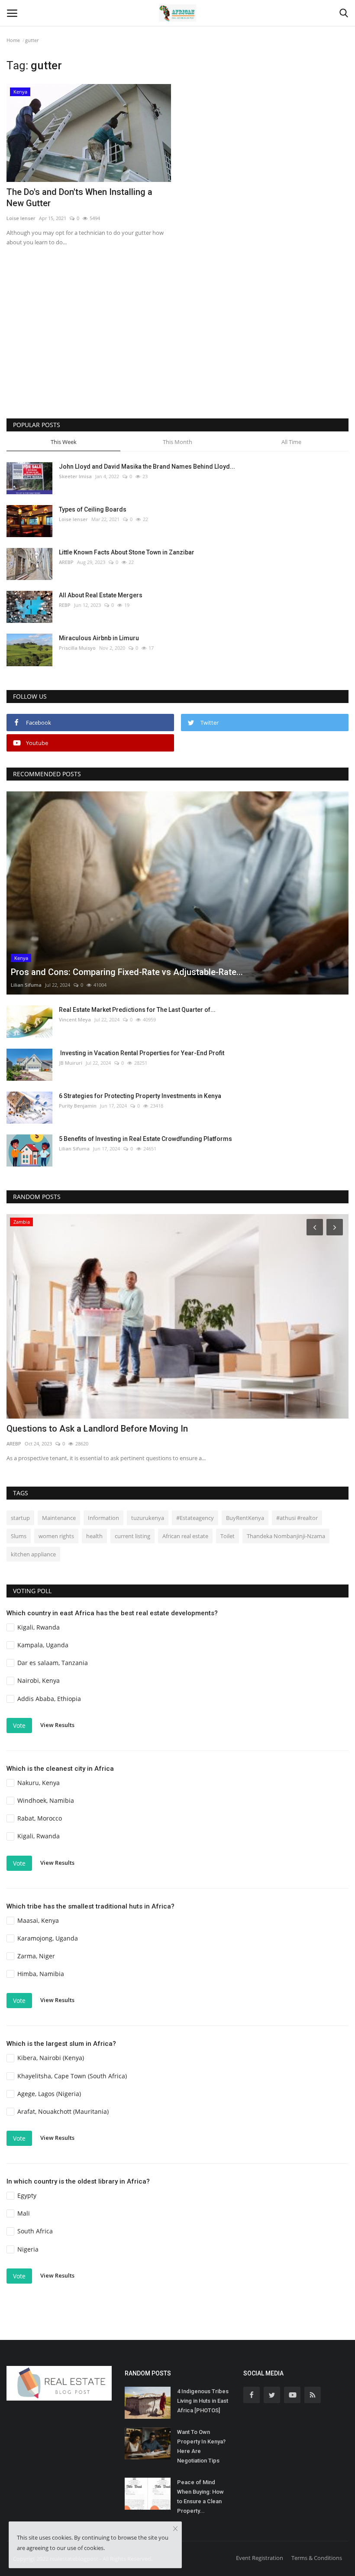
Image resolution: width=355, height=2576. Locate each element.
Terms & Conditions (317, 2558)
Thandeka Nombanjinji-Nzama (286, 1536)
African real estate (185, 1536)
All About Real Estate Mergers (101, 595)
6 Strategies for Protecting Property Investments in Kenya (140, 1096)
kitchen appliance (33, 1554)
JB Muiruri (71, 1063)
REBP (65, 605)
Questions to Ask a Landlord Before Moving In (97, 1429)
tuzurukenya (148, 1518)
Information (103, 1518)
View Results (57, 1725)
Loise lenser (21, 218)
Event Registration (260, 2558)
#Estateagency (195, 1518)
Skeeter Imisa (75, 476)
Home (13, 40)
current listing (132, 1536)
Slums (19, 1536)
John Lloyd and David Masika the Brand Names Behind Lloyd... (147, 467)
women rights (56, 1536)
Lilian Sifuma (26, 985)
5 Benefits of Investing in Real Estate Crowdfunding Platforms (145, 1139)
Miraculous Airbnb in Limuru (99, 638)
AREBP (66, 562)
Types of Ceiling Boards (93, 509)
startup (20, 1518)
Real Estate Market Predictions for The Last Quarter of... (137, 1010)
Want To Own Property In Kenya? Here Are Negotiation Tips (201, 2446)
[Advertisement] (177, 345)
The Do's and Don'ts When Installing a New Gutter (79, 198)
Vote (19, 1725)
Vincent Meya (75, 1019)
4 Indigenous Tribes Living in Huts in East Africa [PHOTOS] (203, 2401)
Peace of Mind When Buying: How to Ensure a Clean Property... (200, 2497)
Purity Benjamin (78, 1106)
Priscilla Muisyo (77, 648)
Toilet (228, 1536)
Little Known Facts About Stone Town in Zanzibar (127, 552)
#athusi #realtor (297, 1518)
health (94, 1536)
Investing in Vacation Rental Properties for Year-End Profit (142, 1053)
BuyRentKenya (245, 1518)
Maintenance (59, 1518)
